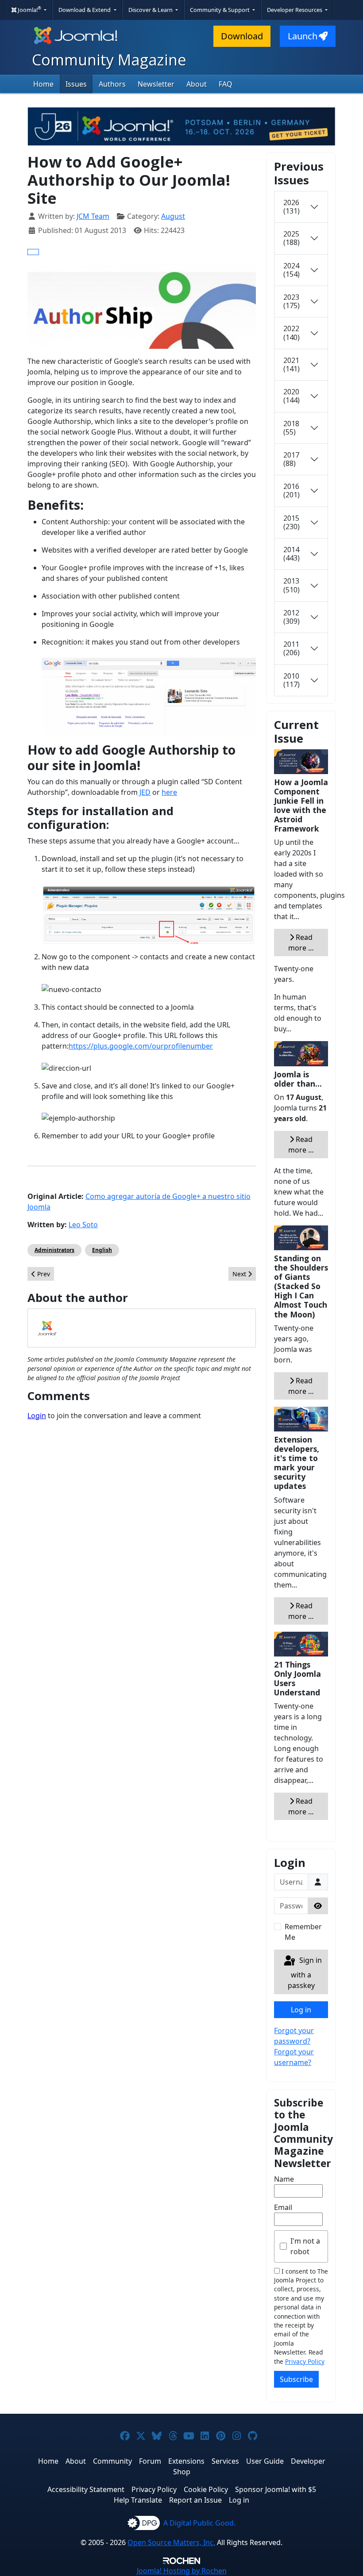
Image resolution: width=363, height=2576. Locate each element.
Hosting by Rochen (182, 2571)
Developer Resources (295, 10)
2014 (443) (292, 554)
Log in (301, 2010)
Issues (76, 84)
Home (43, 84)
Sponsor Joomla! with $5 (276, 2489)
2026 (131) (292, 207)
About (197, 84)
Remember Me (303, 1932)
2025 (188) (292, 238)
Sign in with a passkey (305, 1973)
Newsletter (156, 84)
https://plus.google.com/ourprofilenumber (141, 1046)
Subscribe (296, 2379)
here (169, 792)
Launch (303, 36)
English (102, 1250)
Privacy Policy (305, 2361)
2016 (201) (292, 490)
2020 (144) (292, 396)
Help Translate (138, 2500)
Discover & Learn (151, 10)
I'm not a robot (305, 2246)
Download (242, 36)
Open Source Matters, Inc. (171, 2542)
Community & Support (220, 10)
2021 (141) (292, 364)
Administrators (54, 1250)
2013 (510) (292, 585)
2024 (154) (292, 270)
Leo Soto (83, 1225)
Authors (112, 84)
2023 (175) (292, 301)
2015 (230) (292, 522)
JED (144, 792)
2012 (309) (292, 617)
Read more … (301, 943)
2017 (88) (291, 459)
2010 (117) (292, 680)
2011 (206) (292, 648)
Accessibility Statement (86, 2489)
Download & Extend (85, 10)
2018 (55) (291, 428)
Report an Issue (195, 2500)
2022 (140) (292, 333)
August (173, 216)
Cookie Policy (206, 2489)
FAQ (226, 84)
